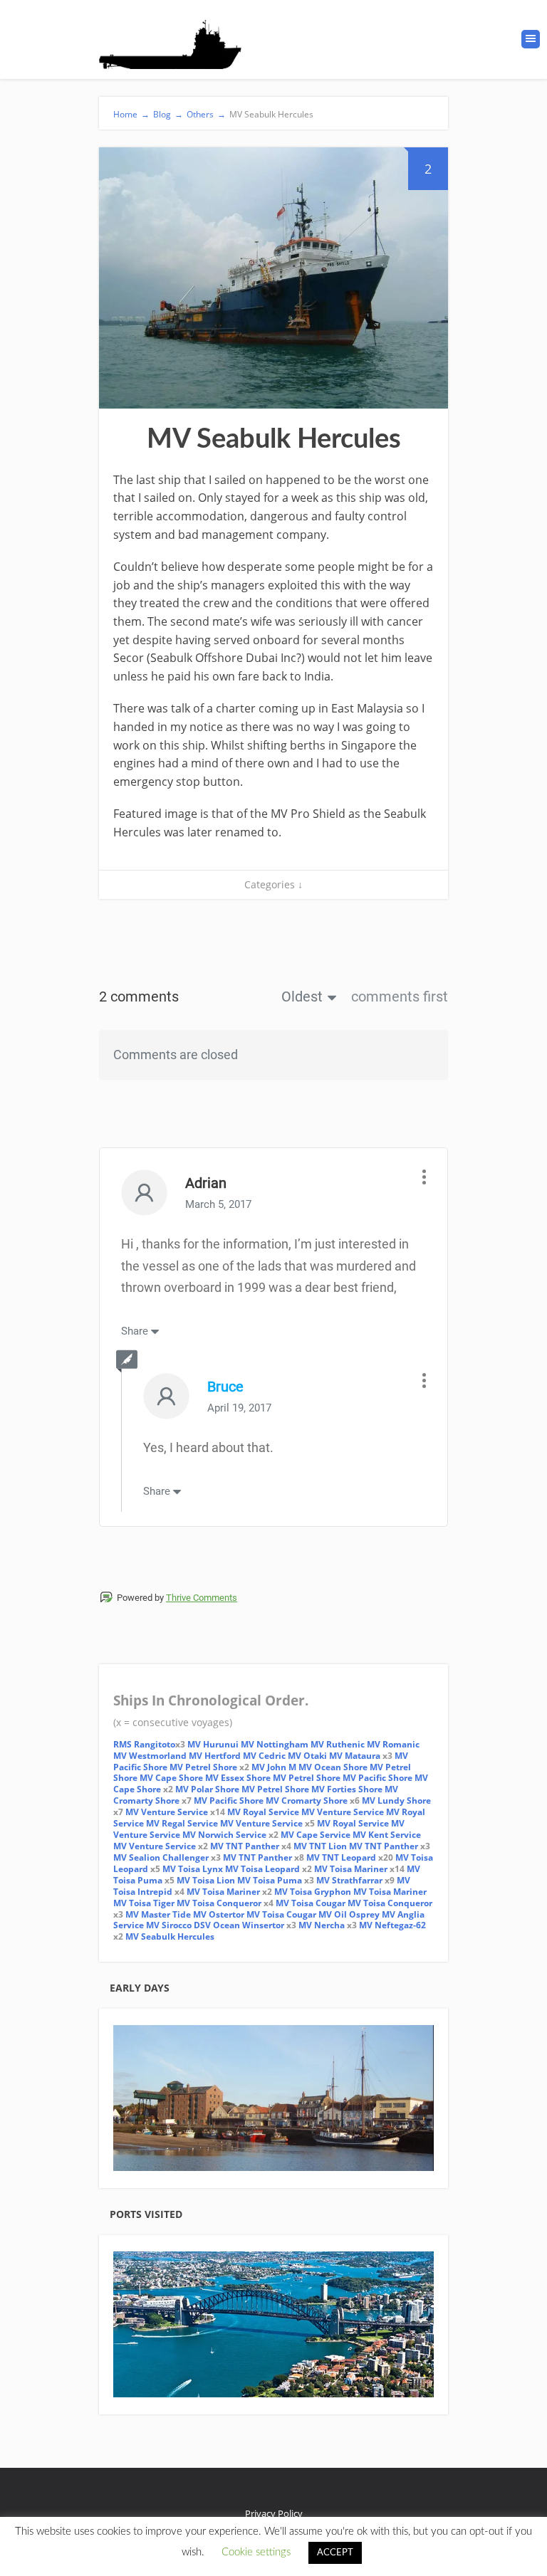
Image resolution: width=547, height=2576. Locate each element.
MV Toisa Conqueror (219, 1903)
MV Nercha (322, 1925)
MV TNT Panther (245, 1846)
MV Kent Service (387, 1835)
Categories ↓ (273, 884)
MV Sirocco (169, 1925)
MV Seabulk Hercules (170, 1936)
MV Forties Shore (347, 1789)
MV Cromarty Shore (307, 1800)
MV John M (274, 1767)
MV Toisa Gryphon (313, 1892)
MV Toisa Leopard (262, 1869)
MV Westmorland (150, 1756)
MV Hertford (215, 1756)
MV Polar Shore (207, 1789)
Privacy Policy (274, 2513)
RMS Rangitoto (144, 1744)
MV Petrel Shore (203, 1767)
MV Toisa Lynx (193, 1869)
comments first (400, 997)
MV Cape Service (316, 1835)
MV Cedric (264, 1756)
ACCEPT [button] (335, 2553)
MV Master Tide (158, 1914)
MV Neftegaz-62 (392, 1925)
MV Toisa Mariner (351, 1869)
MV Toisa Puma (270, 1880)
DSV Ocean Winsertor (238, 1925)
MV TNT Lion (320, 1846)
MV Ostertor (219, 1914)
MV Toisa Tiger (144, 1903)
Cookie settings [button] (256, 2552)
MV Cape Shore (171, 1778)
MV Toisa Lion (206, 1880)
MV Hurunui (214, 1744)
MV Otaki (307, 1756)
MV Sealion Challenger (161, 1857)
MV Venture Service (167, 1812)
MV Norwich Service (224, 1835)
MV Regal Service (182, 1823)
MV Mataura (355, 1756)
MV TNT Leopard (341, 1857)
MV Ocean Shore (333, 1767)
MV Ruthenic (338, 1744)
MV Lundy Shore (396, 1800)
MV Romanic (393, 1744)
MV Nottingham (275, 1744)
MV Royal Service (263, 1812)
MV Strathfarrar (349, 1880)
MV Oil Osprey (349, 1914)
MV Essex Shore (238, 1778)
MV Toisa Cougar (311, 1903)
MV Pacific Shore (377, 1778)
